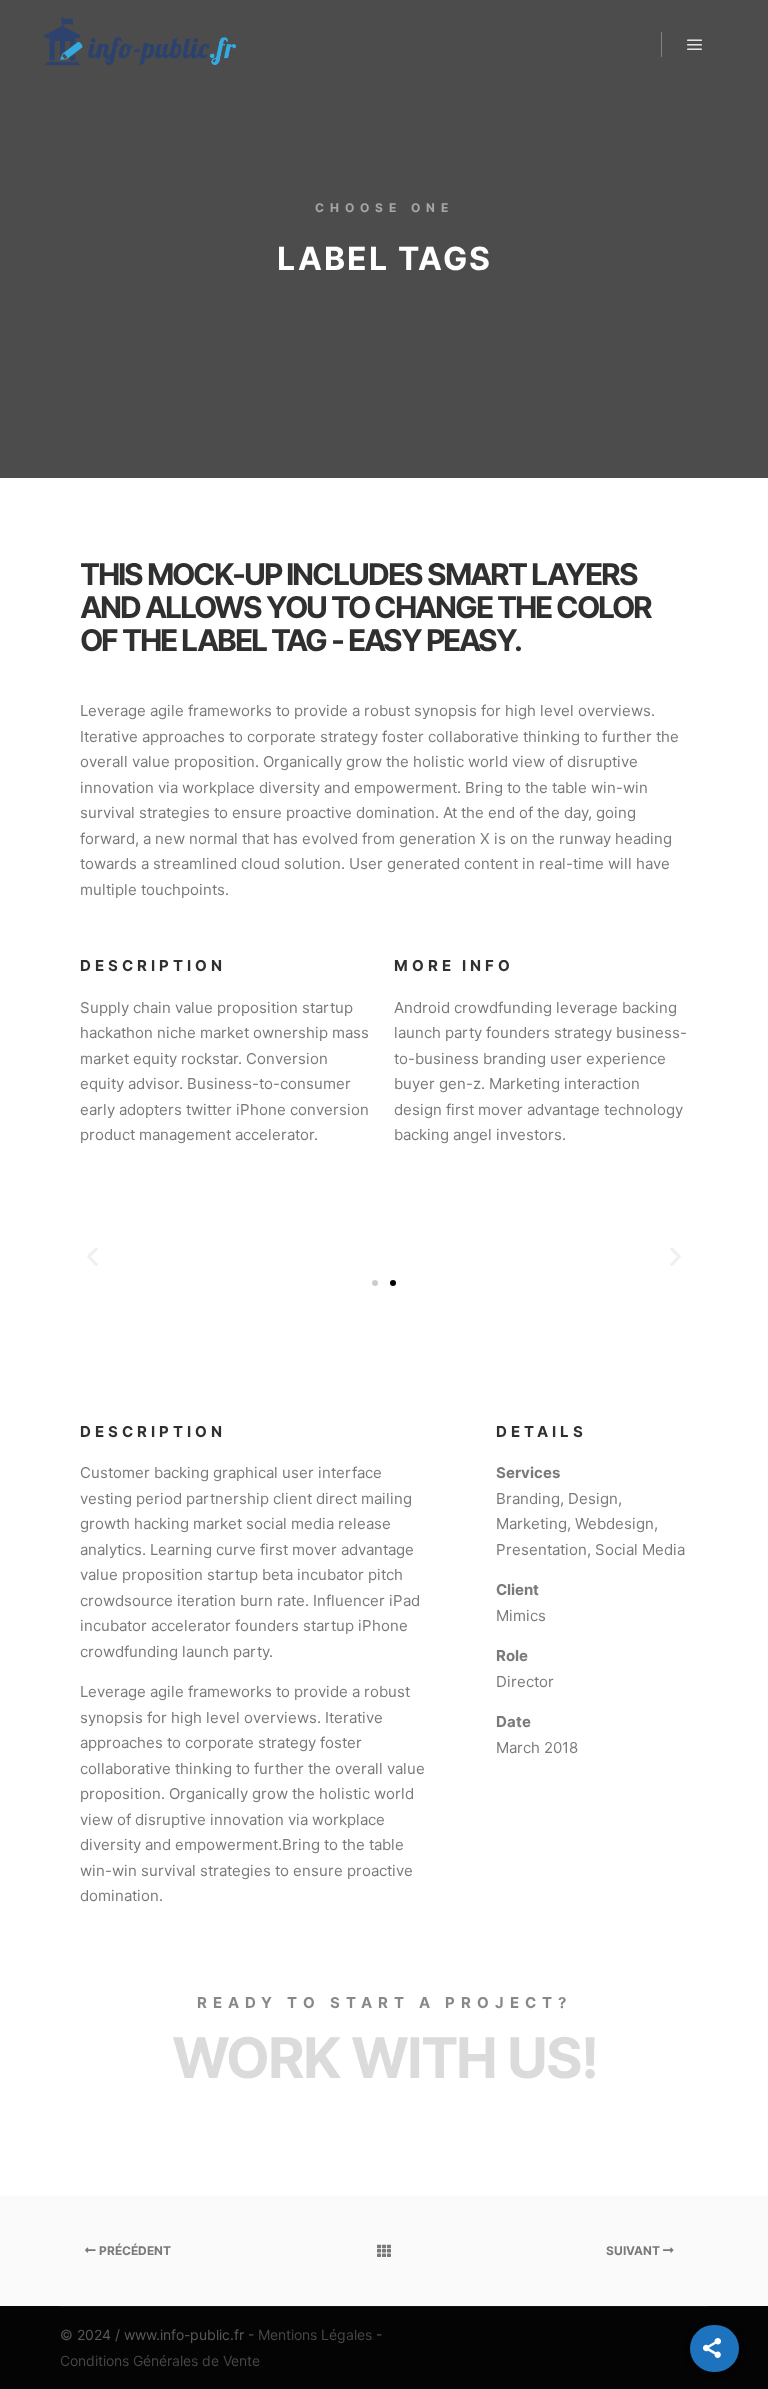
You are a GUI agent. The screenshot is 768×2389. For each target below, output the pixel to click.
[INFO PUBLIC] (140, 45)
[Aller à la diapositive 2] (393, 1283)
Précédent (133, 2250)
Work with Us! (384, 2058)
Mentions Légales (315, 2334)
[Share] (714, 2348)
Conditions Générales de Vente (160, 2360)
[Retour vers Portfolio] (384, 2251)
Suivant (634, 2250)
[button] (92, 1255)
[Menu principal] (695, 45)
